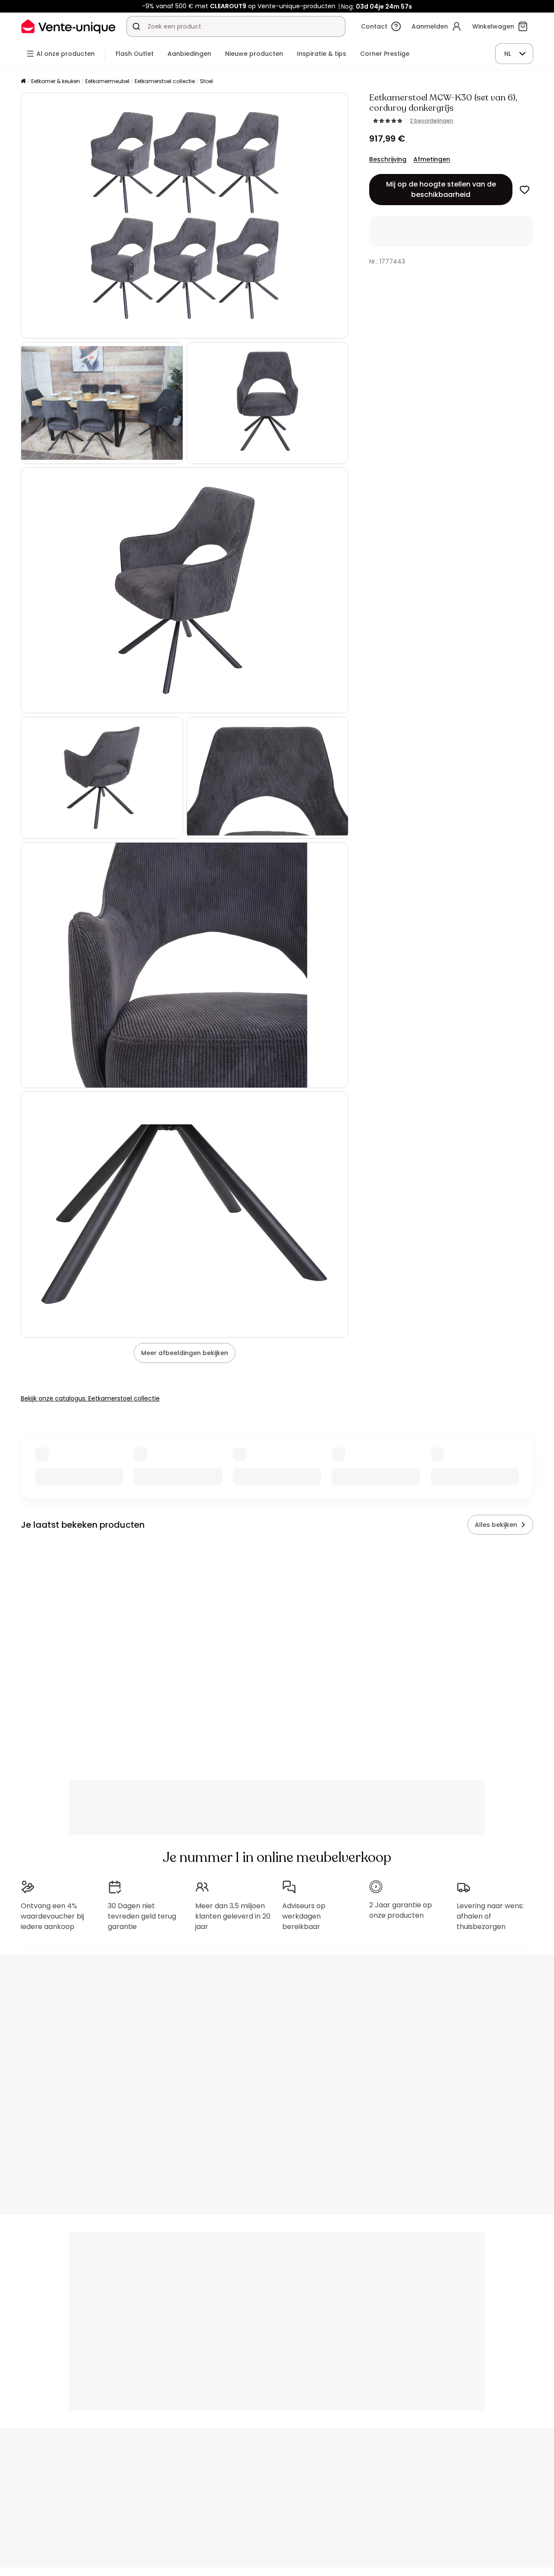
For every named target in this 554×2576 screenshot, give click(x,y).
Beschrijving (388, 159)
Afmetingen (432, 159)
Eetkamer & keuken (56, 81)
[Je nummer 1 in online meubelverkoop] (68, 26)
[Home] (23, 82)
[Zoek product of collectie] (136, 26)
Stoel (206, 81)
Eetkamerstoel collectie (165, 81)
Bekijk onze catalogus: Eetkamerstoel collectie (90, 1398)
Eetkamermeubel (107, 81)
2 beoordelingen (432, 121)
